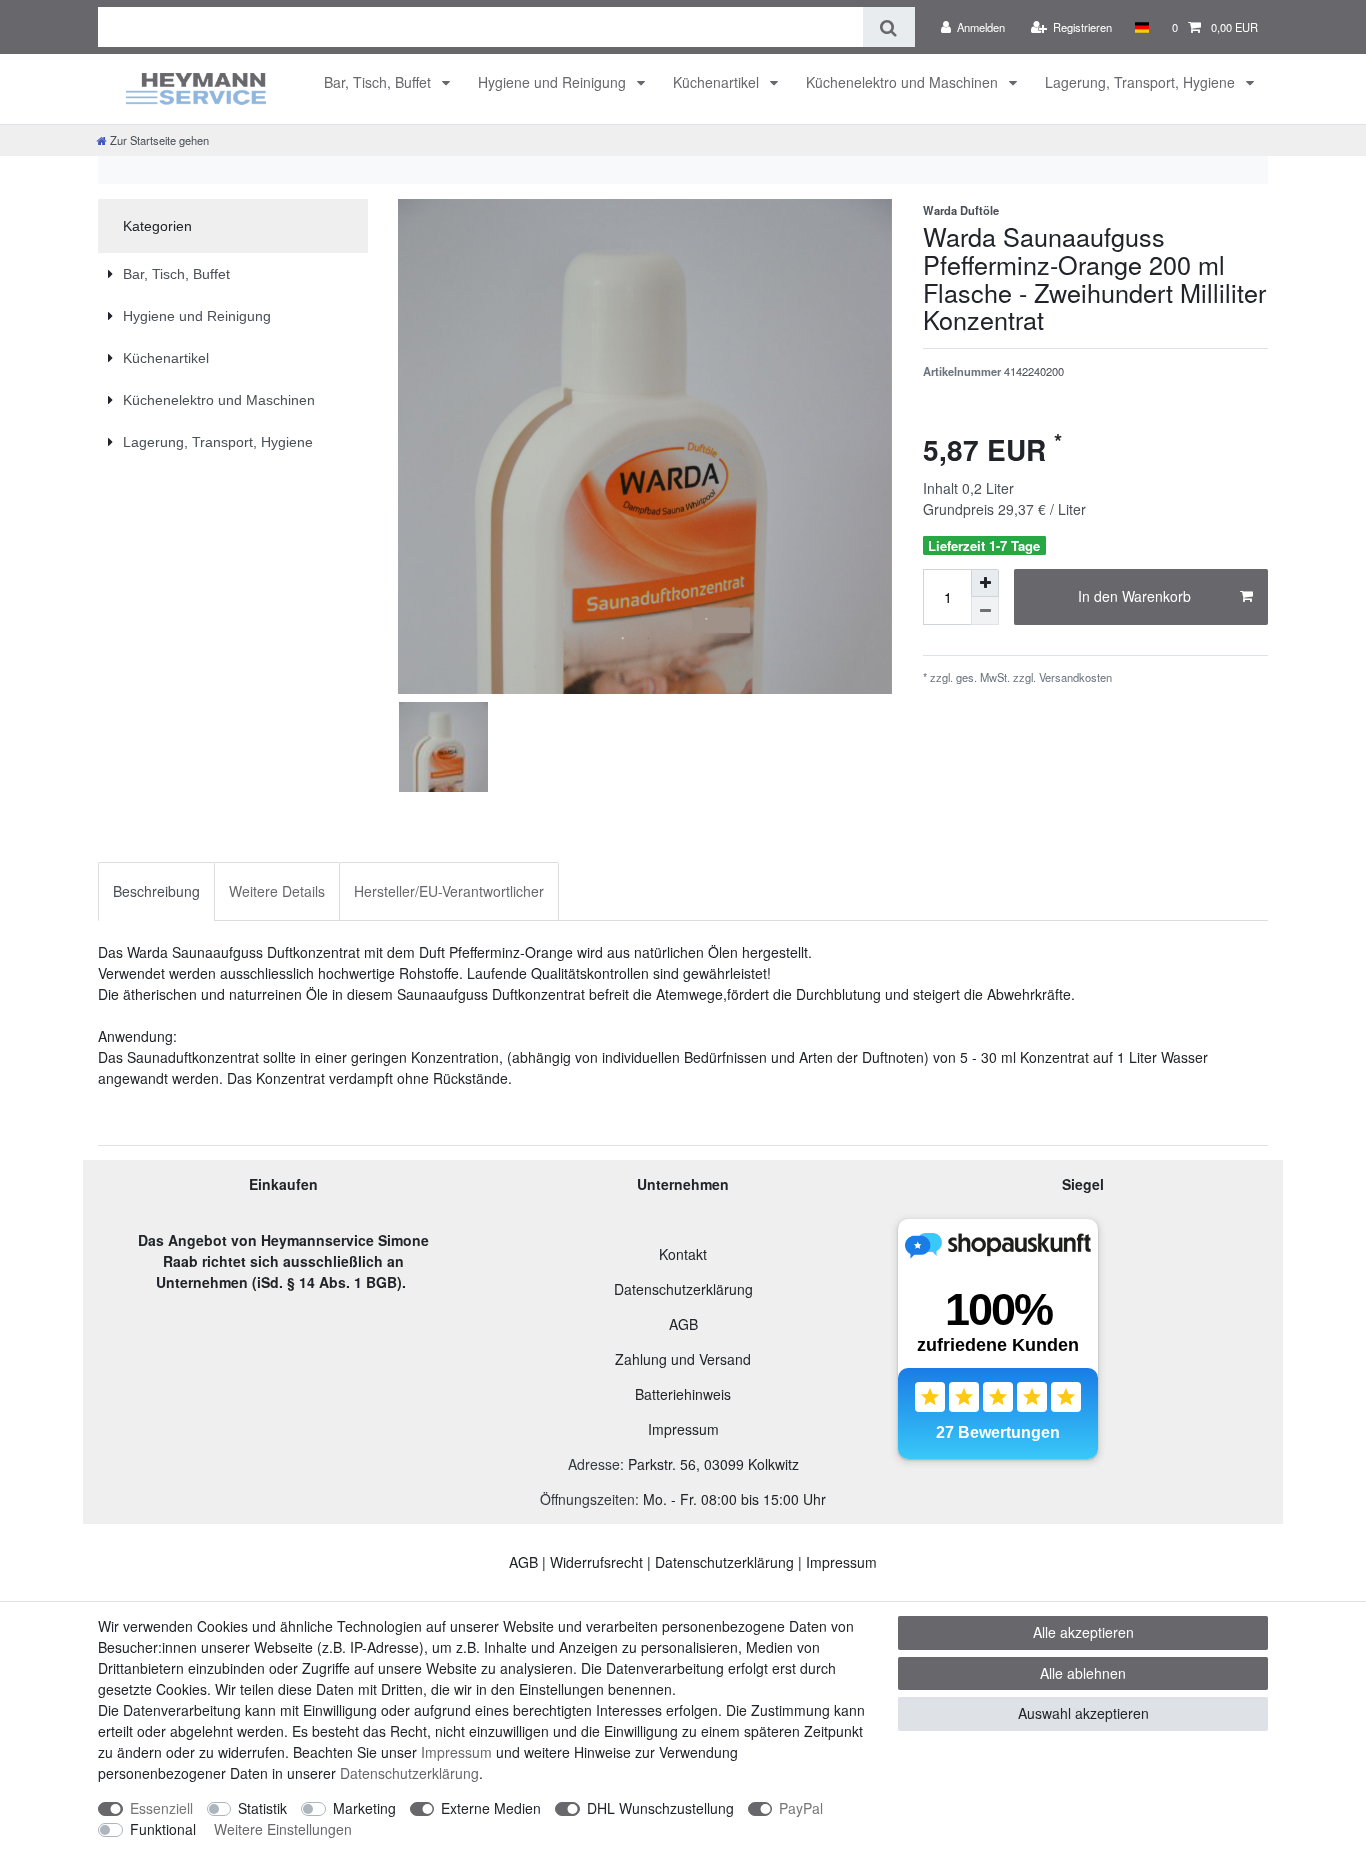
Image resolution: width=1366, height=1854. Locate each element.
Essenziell (161, 1808)
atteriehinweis (687, 1394)
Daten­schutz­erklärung (409, 1773)
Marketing (364, 1808)
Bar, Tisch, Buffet (379, 82)
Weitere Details (277, 891)
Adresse (594, 1464)
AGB (683, 1324)
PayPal (801, 1808)
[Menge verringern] (985, 611)
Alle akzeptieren (1083, 1632)
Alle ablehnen (1083, 1673)
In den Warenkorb (1134, 596)
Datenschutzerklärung (683, 1289)
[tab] (156, 891)
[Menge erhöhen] (985, 583)
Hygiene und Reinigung (554, 82)
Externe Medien (491, 1808)
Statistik (262, 1808)
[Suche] (888, 27)
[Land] (1141, 27)
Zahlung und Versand (683, 1359)
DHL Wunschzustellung (660, 1808)
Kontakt (683, 1254)
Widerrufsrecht (596, 1562)
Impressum (683, 1429)
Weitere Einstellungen (283, 1829)
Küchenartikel (718, 82)
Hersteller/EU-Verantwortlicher (449, 891)
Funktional (163, 1829)
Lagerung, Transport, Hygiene (1142, 82)
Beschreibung (156, 891)
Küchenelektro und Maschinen (904, 82)
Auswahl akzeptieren (1083, 1713)
